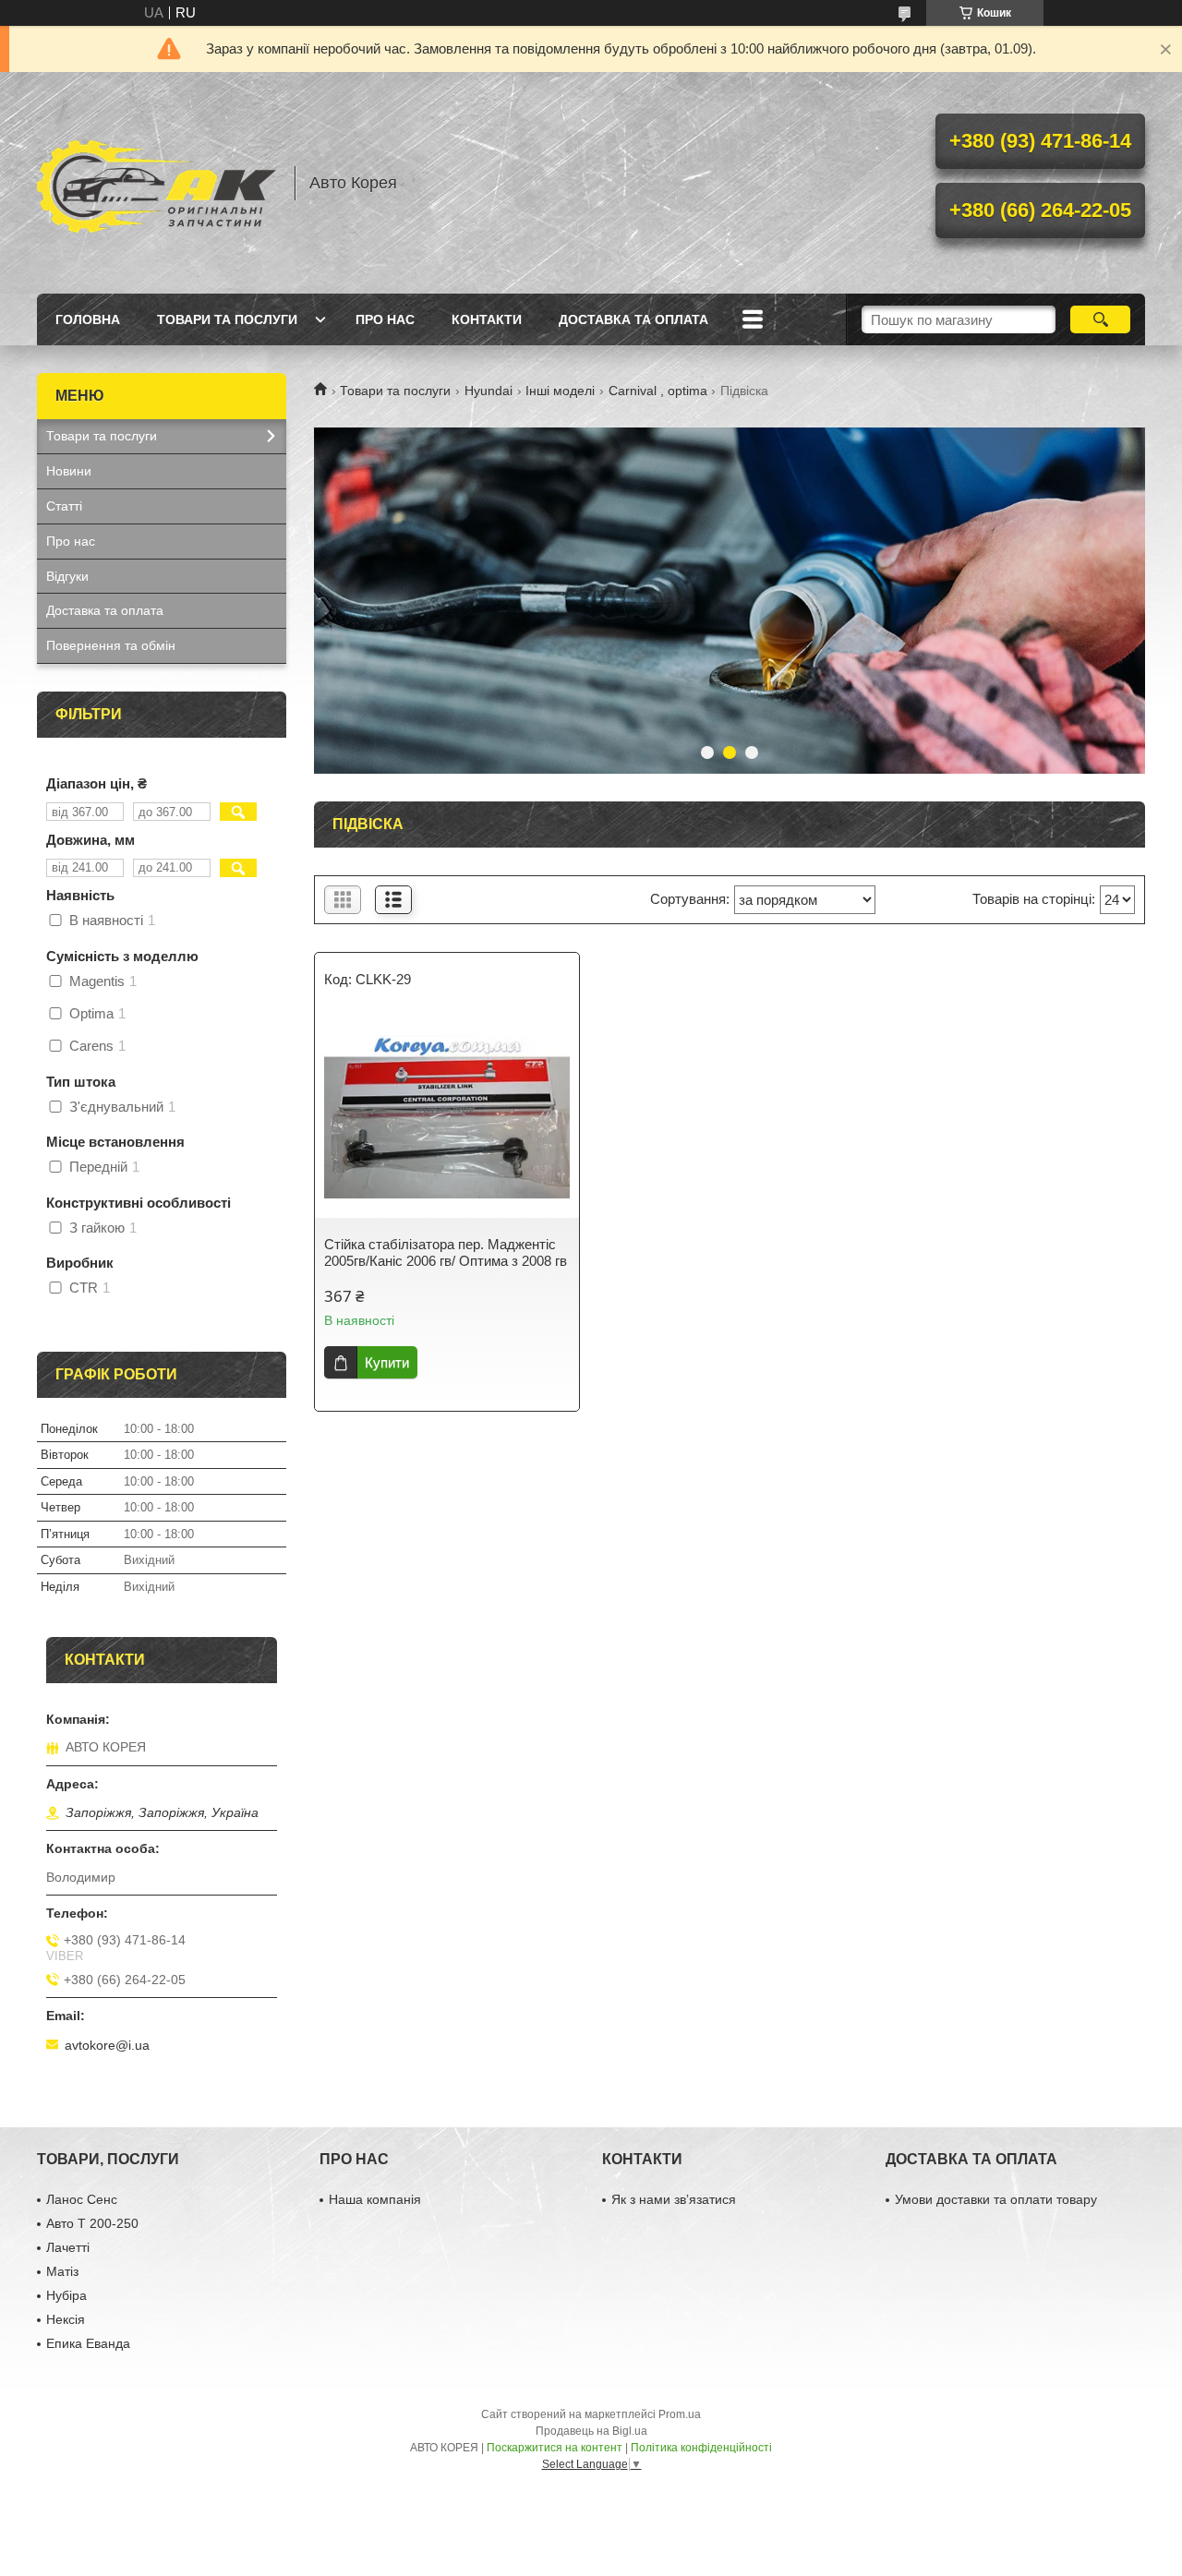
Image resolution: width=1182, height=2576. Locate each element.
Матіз (62, 2271)
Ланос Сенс (82, 2199)
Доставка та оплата (633, 319)
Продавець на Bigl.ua (591, 2431)
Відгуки (67, 576)
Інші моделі (560, 391)
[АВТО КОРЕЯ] (157, 183)
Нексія (66, 2319)
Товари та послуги (227, 319)
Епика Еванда (88, 2343)
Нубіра (66, 2295)
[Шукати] (1100, 319)
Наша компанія (375, 2199)
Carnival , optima (658, 391)
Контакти (487, 319)
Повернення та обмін (111, 645)
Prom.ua (680, 2414)
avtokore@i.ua (107, 2045)
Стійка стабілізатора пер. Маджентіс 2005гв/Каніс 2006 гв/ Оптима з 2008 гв (446, 1252)
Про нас (385, 319)
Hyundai (488, 391)
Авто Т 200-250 (92, 2223)
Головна (88, 319)
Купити (387, 1362)
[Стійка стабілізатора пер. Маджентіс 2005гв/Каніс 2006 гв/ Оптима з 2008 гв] (447, 1116)
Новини (69, 471)
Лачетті (68, 2247)
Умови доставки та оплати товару (996, 2199)
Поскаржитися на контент (555, 2448)
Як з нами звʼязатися (674, 2199)
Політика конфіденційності (701, 2448)
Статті (64, 506)
